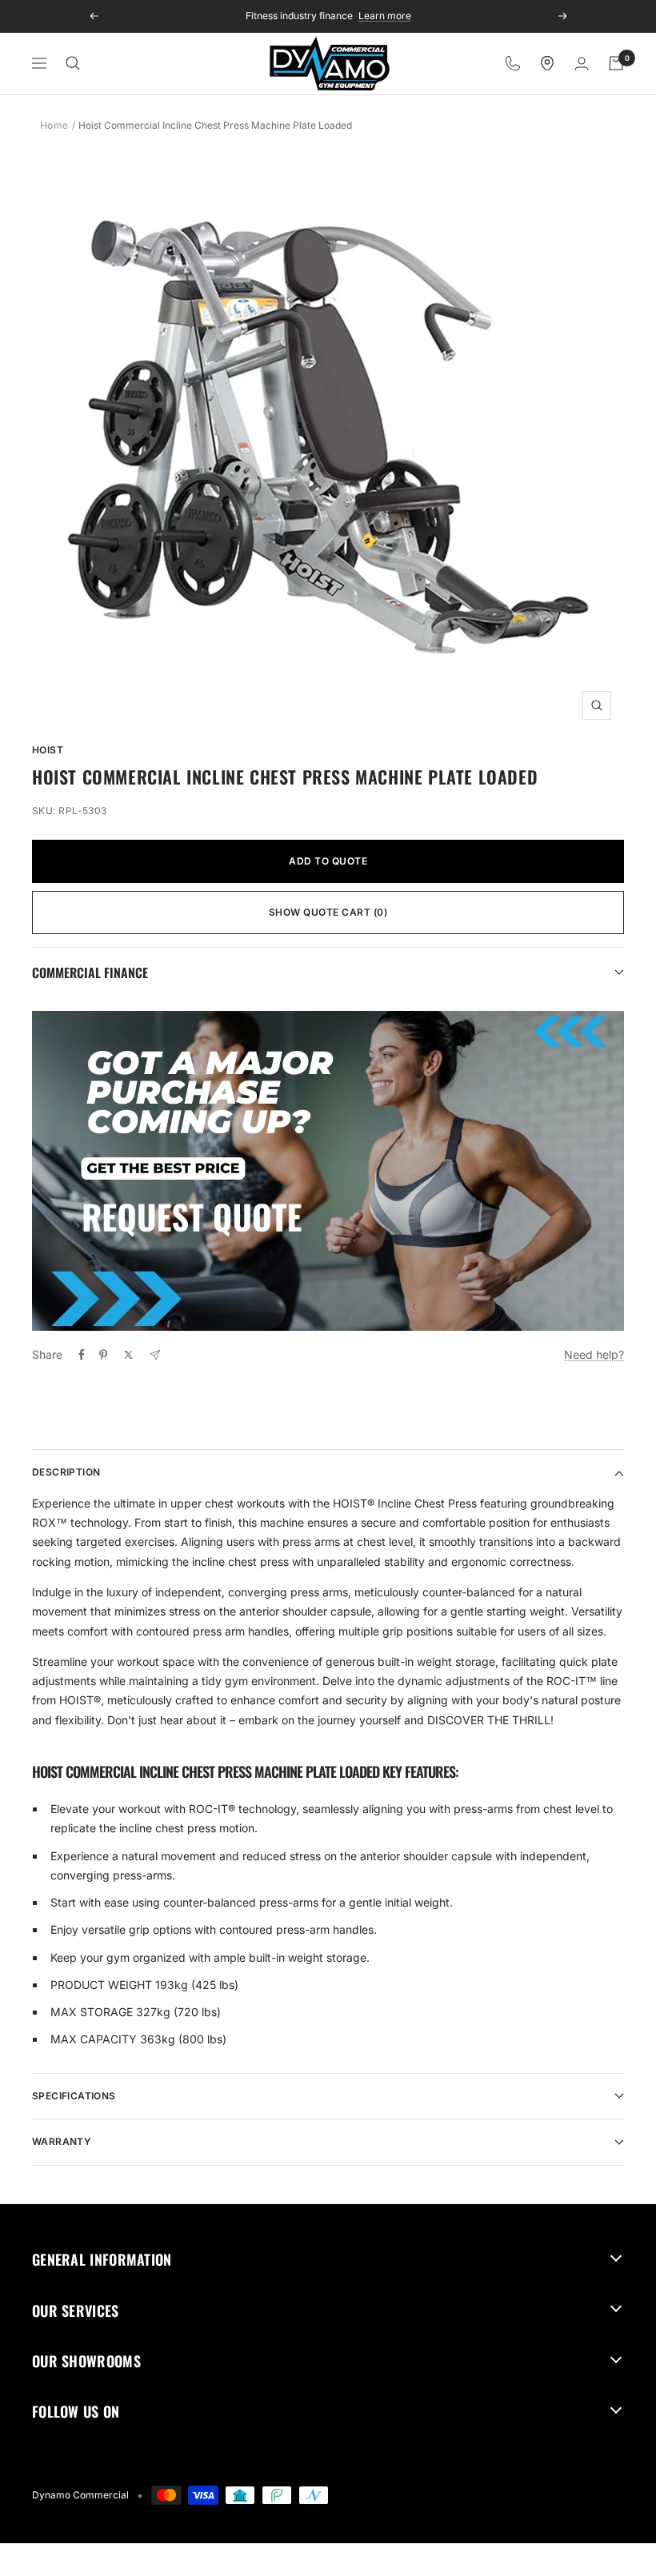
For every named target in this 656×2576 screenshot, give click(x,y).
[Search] (73, 63)
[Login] (582, 64)
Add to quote (328, 861)
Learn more (385, 16)
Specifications (74, 2096)
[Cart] (616, 63)
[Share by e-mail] (155, 1355)
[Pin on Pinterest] (103, 1355)
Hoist (48, 750)
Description (66, 1472)
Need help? (594, 1354)
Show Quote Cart (328, 912)
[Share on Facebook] (82, 1355)
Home (54, 125)
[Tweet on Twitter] (128, 1355)
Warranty (62, 2141)
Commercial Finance (90, 972)
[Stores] (547, 63)
